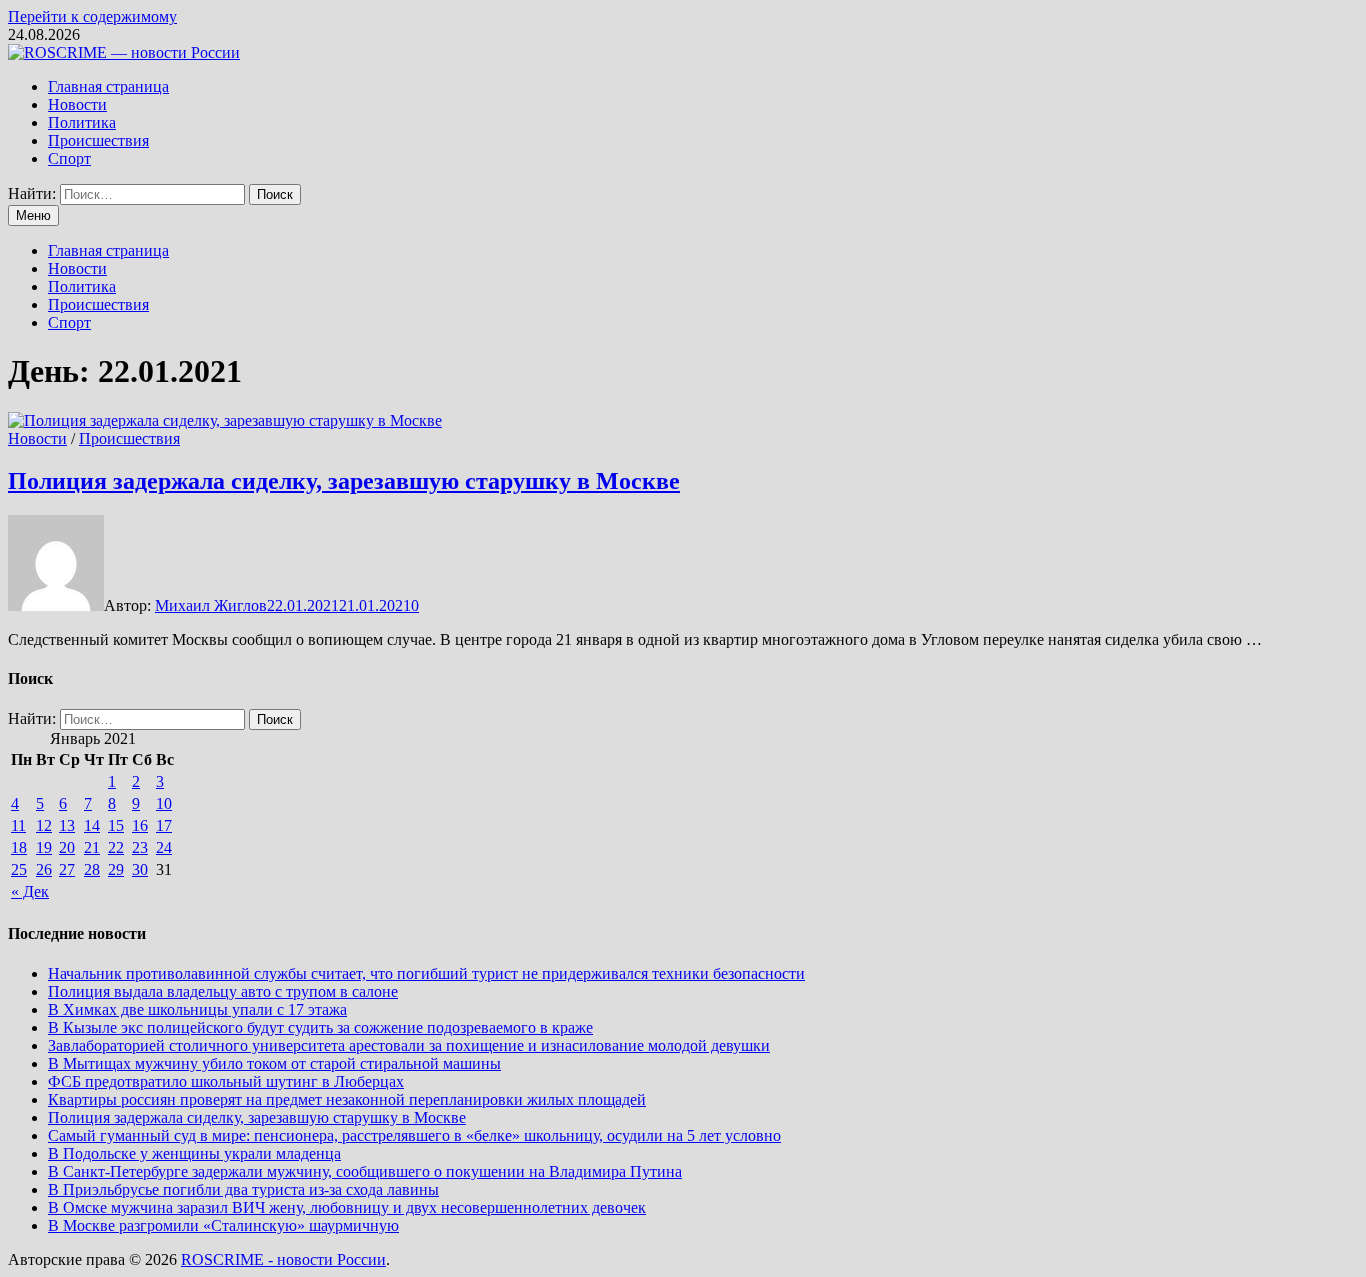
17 (164, 825)
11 (18, 825)
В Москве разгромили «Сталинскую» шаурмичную (223, 1225)
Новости (77, 104)
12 (44, 825)
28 (92, 869)
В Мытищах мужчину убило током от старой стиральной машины (274, 1063)
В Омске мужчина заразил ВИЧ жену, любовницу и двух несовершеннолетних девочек (347, 1207)
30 (140, 869)
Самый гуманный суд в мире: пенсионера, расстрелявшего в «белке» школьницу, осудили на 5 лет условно (414, 1135)
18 (19, 847)
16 (140, 825)
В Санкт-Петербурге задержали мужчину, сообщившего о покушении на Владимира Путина (365, 1171)
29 (116, 869)
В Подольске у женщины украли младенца (194, 1153)
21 (92, 847)
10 (164, 803)
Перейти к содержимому (92, 16)
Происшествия (98, 140)
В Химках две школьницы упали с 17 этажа (197, 1009)
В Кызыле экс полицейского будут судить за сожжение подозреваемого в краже (320, 1027)
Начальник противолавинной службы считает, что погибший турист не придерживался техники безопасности (426, 973)
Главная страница (108, 86)
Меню (33, 215)
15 (116, 825)
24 (164, 847)
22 (116, 847)
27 (67, 869)
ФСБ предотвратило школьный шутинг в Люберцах (226, 1081)
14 (92, 825)
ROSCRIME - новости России (283, 1259)
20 (67, 847)
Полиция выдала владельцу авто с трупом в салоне (223, 991)
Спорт (69, 158)
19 (44, 847)
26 (44, 869)
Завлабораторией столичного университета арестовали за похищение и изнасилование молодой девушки (409, 1045)
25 (19, 869)
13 (67, 825)
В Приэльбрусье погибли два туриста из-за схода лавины (243, 1189)
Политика (82, 122)
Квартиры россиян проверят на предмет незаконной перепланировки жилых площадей (347, 1099)
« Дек (30, 891)
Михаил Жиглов (211, 605)
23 (140, 847)
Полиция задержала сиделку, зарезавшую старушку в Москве (344, 481)
